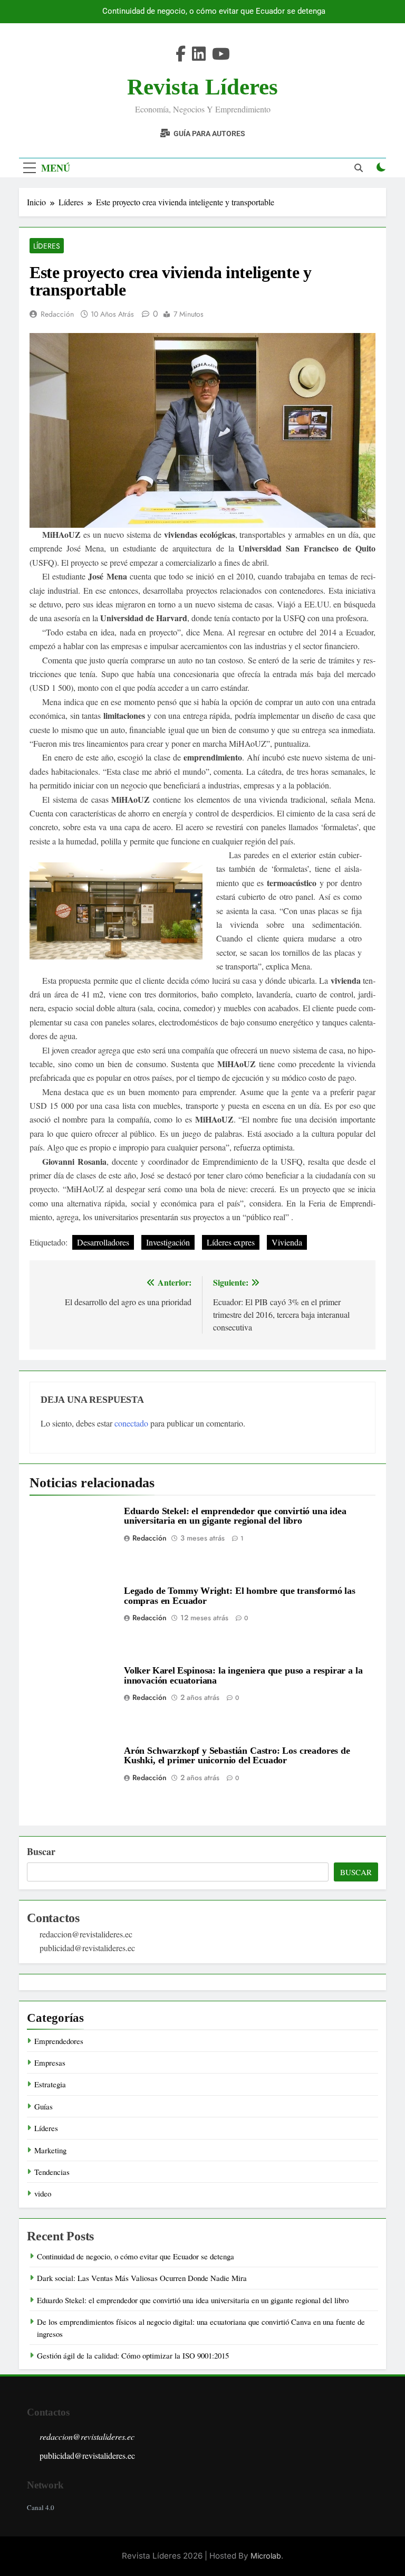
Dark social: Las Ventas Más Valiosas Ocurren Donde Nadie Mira (142, 2278)
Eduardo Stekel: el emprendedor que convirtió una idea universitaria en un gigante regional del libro (235, 1516)
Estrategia (50, 2084)
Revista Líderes (202, 87)
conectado (131, 1423)
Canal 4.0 (41, 2507)
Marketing (50, 2150)
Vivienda (287, 1242)
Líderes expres (231, 1242)
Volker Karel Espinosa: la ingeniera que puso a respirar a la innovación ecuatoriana (243, 1675)
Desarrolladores (103, 1242)
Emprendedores (59, 2041)
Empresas (50, 2062)
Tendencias (52, 2172)
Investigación (168, 1242)
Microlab (266, 2556)
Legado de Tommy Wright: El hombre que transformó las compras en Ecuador (240, 1595)
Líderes (47, 246)
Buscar (41, 1851)
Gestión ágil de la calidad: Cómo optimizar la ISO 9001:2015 (133, 2355)
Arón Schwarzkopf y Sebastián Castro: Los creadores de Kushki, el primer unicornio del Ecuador (237, 1755)
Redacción (57, 314)
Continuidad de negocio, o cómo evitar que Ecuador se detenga (214, 12)
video (43, 2193)
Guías (44, 2106)
